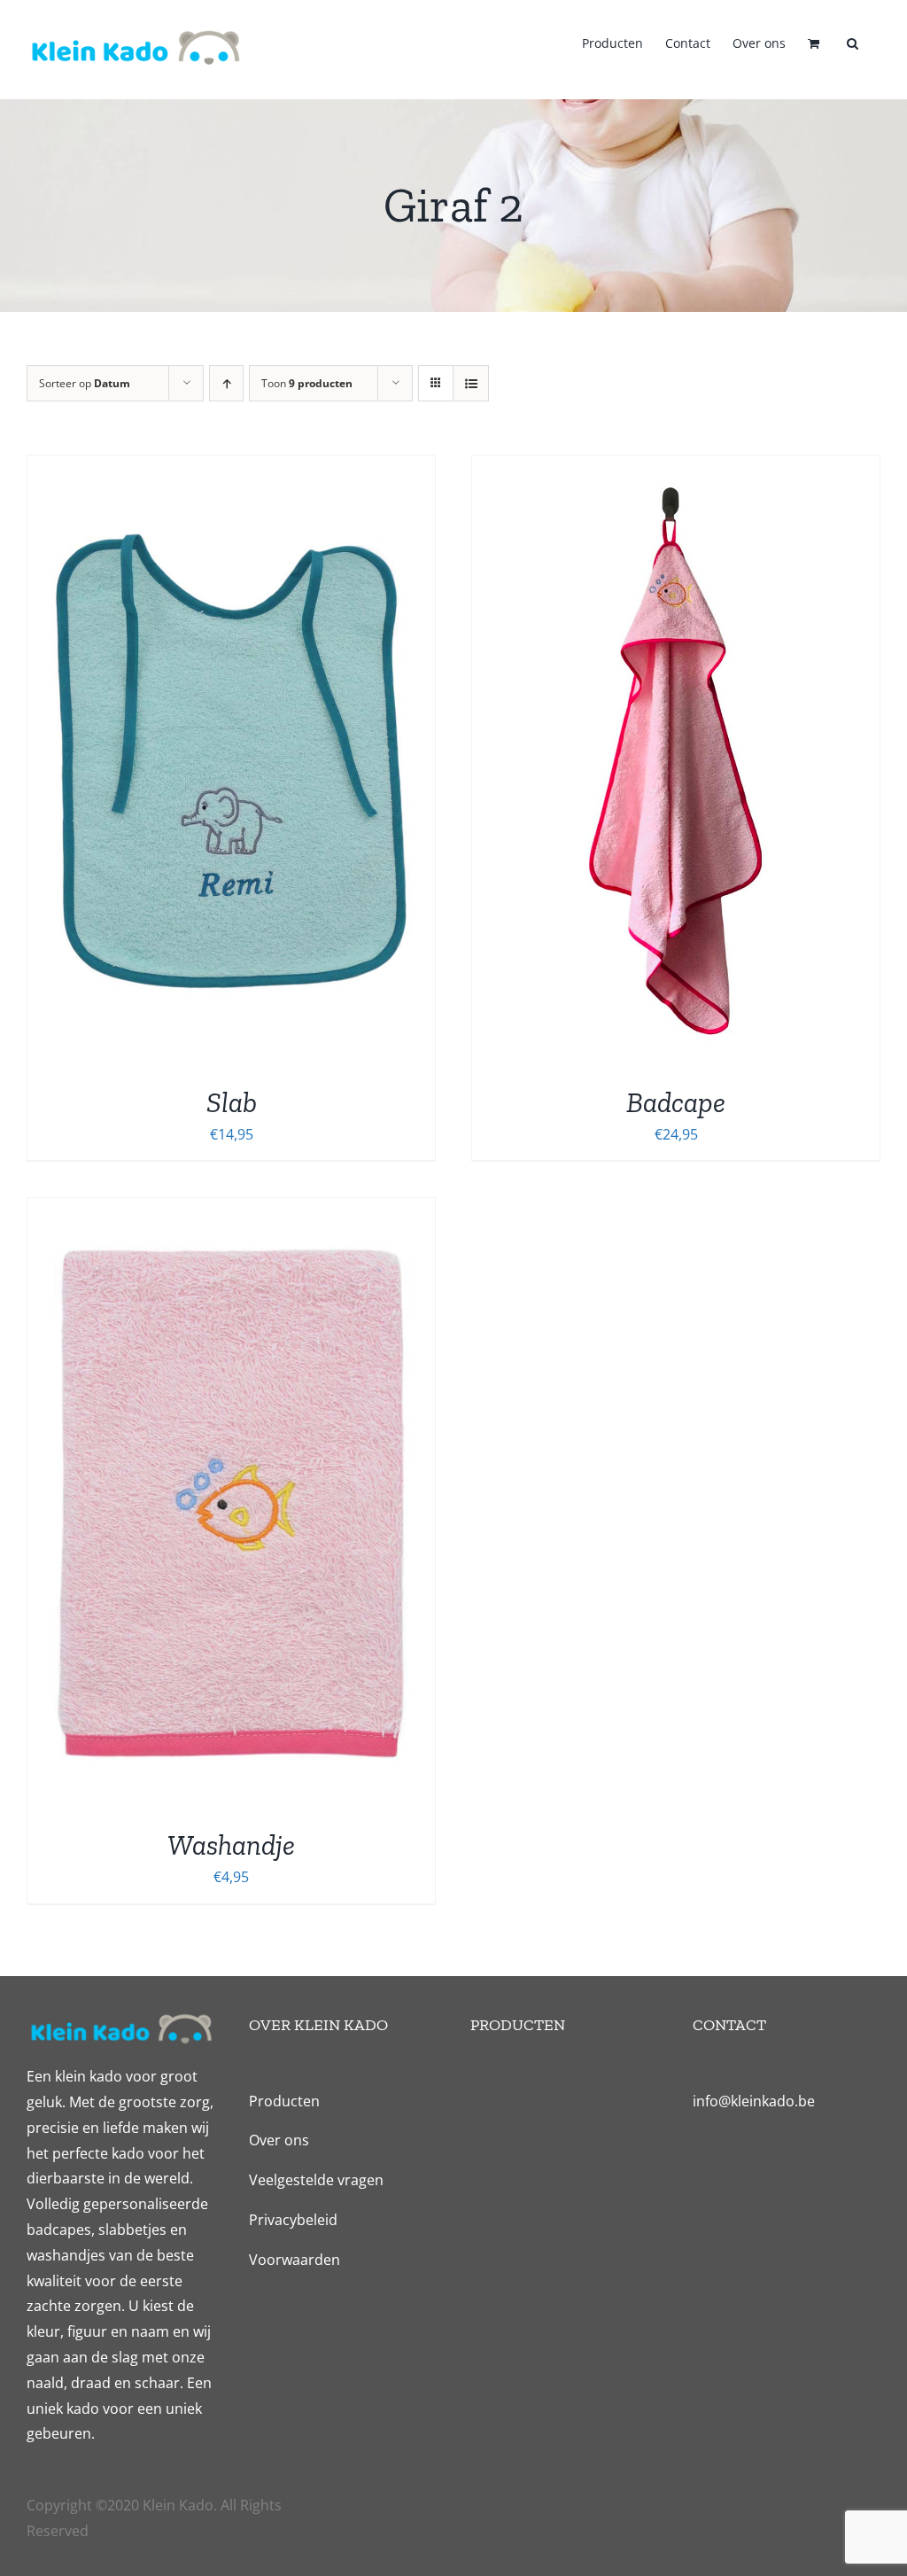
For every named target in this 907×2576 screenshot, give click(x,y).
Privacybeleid (293, 2220)
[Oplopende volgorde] (226, 383)
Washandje (231, 1845)
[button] (853, 42)
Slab (232, 1102)
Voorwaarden (295, 2260)
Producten (284, 2101)
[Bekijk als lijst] (471, 383)
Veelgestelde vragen (316, 2180)
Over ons (279, 2140)
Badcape (676, 1102)
